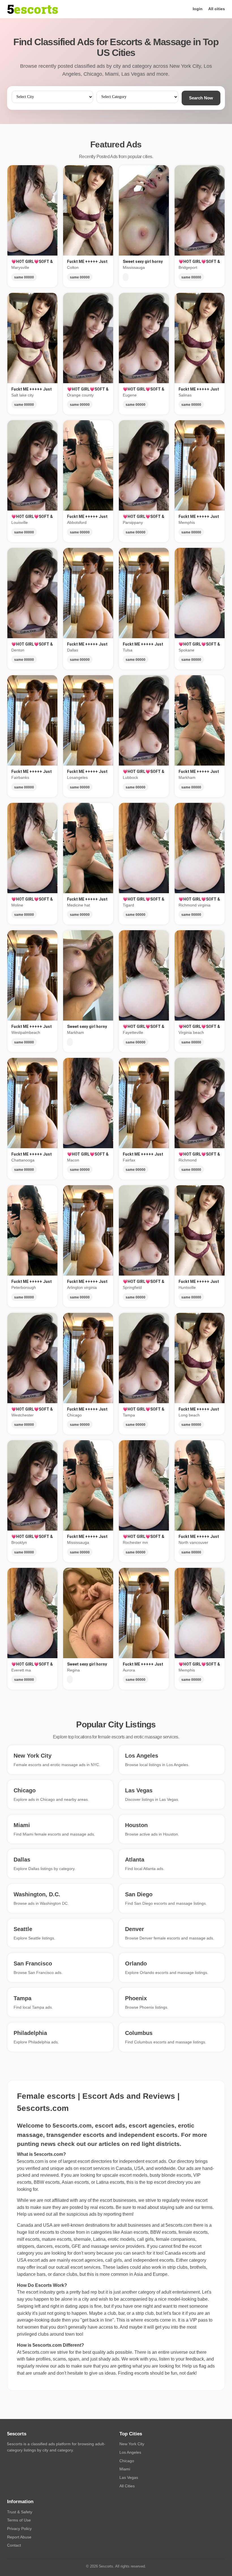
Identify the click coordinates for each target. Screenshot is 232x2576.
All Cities (127, 2486)
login (198, 9)
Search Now (201, 98)
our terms (203, 2207)
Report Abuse (19, 2537)
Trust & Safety (20, 2512)
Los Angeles (130, 2452)
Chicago (127, 2461)
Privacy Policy (19, 2529)
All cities (217, 9)
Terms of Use (19, 2520)
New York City (132, 2444)
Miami (125, 2469)
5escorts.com (179, 2225)
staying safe (172, 2207)
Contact (14, 2545)
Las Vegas (129, 2477)
